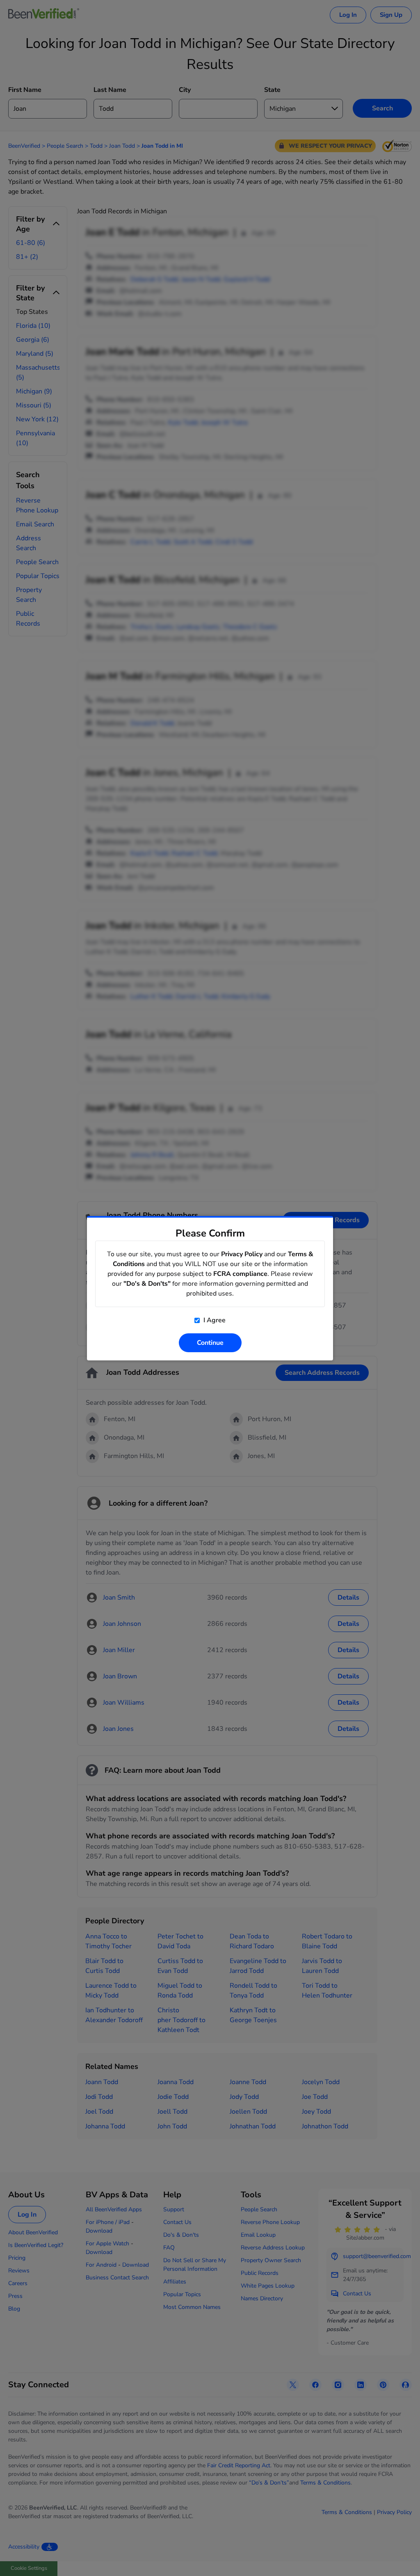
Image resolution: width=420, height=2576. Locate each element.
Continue (210, 1343)
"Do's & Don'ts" (147, 1284)
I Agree (214, 1320)
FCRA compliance (240, 1274)
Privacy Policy (242, 1254)
